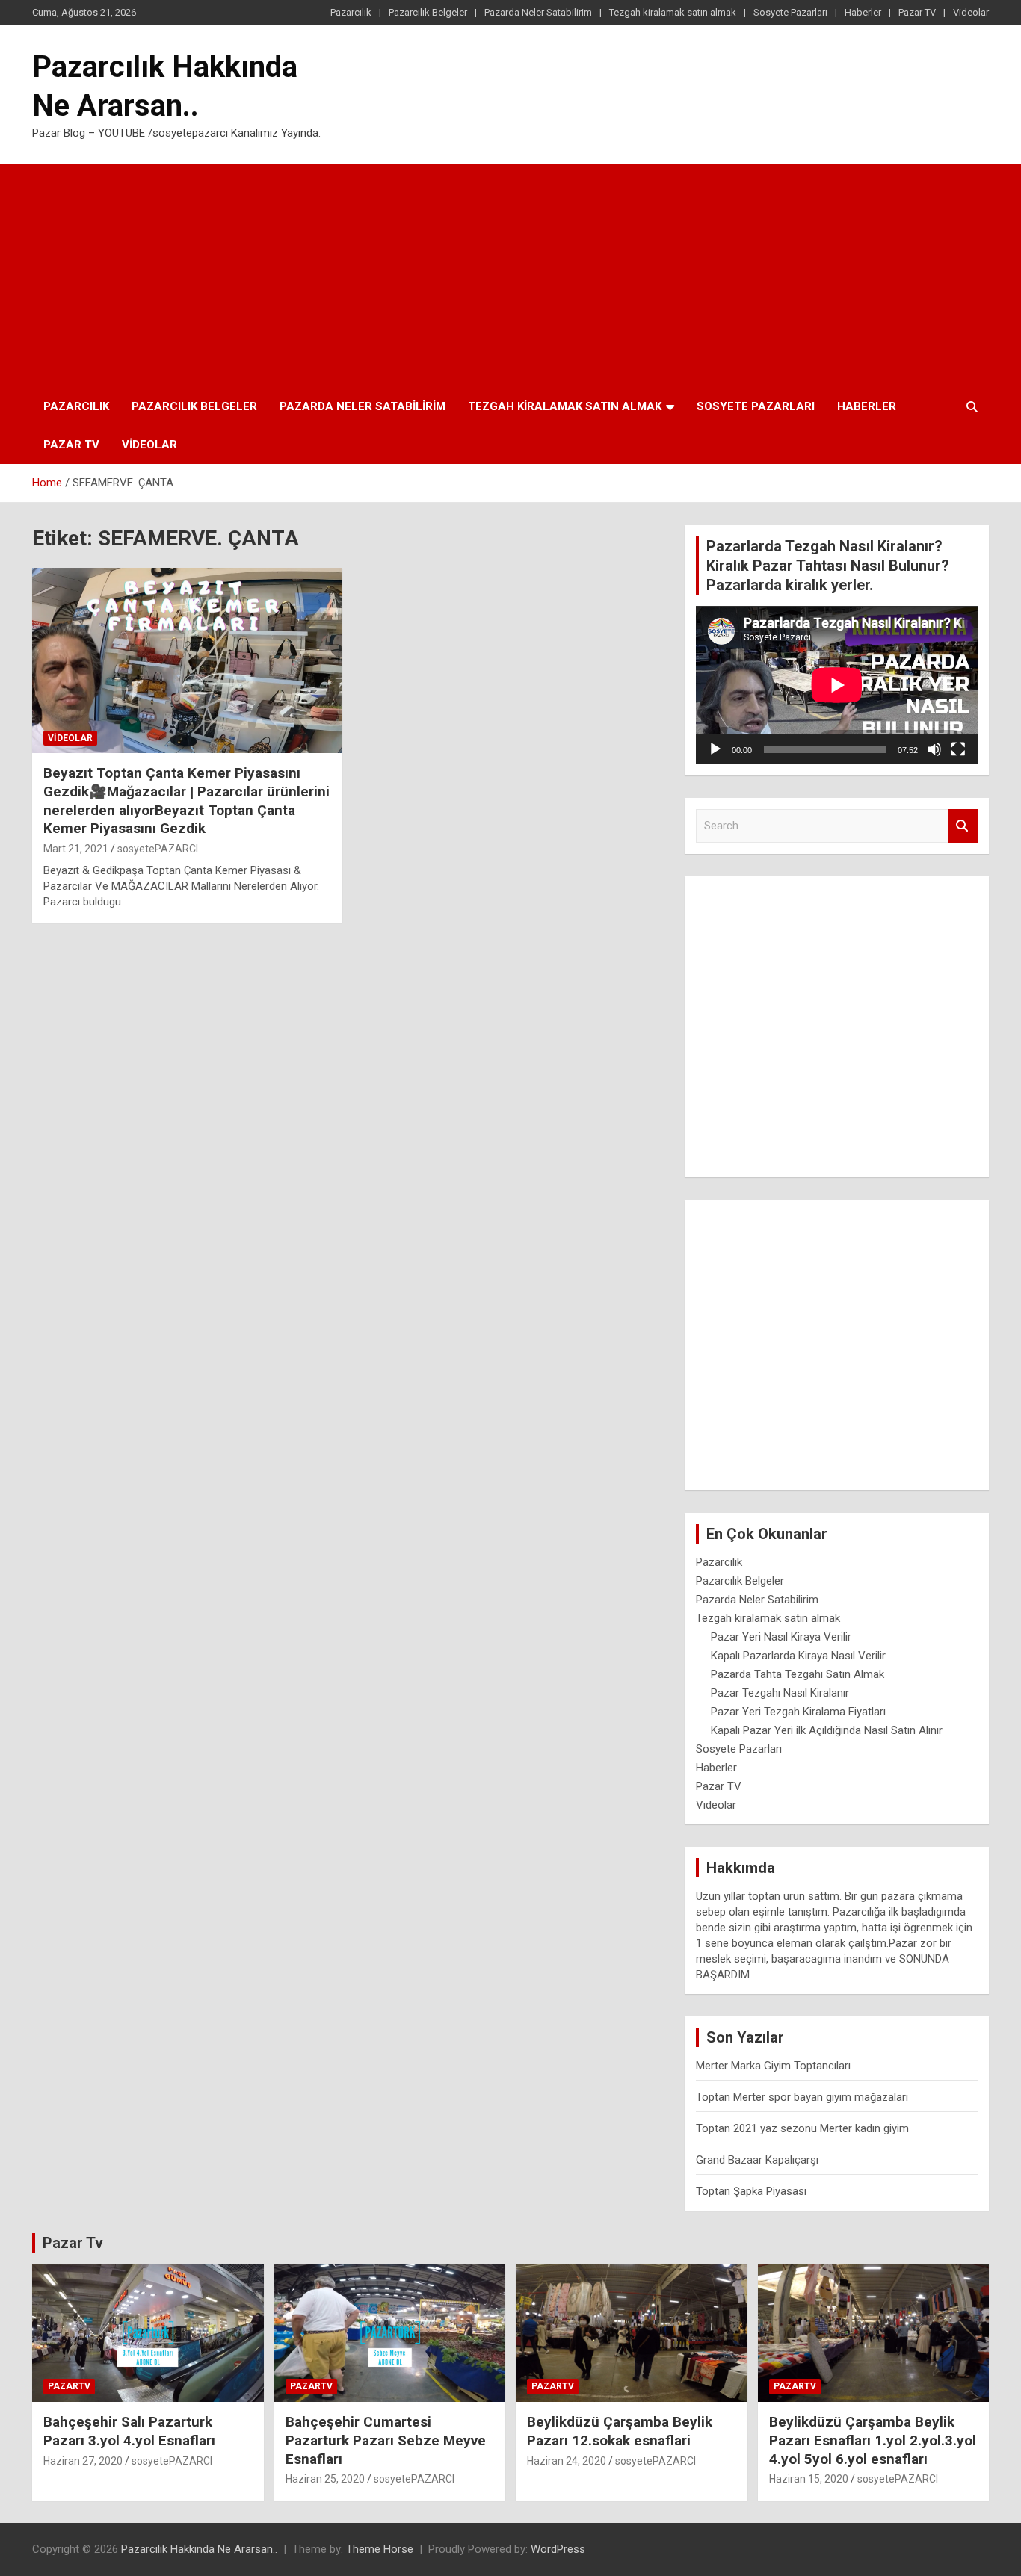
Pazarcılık (351, 12)
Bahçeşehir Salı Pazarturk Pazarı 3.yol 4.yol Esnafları (129, 2431)
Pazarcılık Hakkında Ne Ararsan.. (199, 2549)
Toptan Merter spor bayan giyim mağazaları (802, 2097)
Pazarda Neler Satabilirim (538, 12)
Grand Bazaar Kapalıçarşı (757, 2160)
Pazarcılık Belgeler (428, 12)
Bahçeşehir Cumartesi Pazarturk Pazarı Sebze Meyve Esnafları (386, 2440)
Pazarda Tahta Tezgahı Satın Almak (798, 1674)
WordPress (558, 2549)
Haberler (863, 12)
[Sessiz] (934, 749)
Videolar (971, 12)
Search (963, 826)
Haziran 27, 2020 (83, 2461)
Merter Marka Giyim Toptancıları (773, 2066)
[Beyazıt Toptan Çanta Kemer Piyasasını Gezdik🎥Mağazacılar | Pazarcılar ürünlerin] (187, 660)
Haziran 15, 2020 (809, 2479)
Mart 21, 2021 (76, 849)
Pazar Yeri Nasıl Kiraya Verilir (781, 1637)
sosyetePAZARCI (158, 849)
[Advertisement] (510, 276)
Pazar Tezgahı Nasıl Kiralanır (780, 1693)
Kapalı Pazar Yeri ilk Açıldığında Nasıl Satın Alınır (827, 1730)
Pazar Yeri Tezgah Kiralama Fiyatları (798, 1712)
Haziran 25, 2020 (325, 2479)
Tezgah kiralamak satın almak (673, 12)
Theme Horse (380, 2549)
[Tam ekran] (958, 749)
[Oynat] (715, 749)
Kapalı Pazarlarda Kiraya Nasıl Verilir (798, 1656)
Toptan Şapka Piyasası (751, 2191)
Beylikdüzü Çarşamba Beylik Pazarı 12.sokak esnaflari (620, 2431)
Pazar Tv (73, 2243)
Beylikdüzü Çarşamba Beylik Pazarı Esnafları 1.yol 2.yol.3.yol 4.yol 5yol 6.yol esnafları (873, 2440)
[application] (837, 685)
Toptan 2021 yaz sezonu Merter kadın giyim (802, 2128)
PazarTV (69, 2386)
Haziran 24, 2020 (567, 2461)
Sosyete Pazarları (790, 12)
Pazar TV (917, 12)
